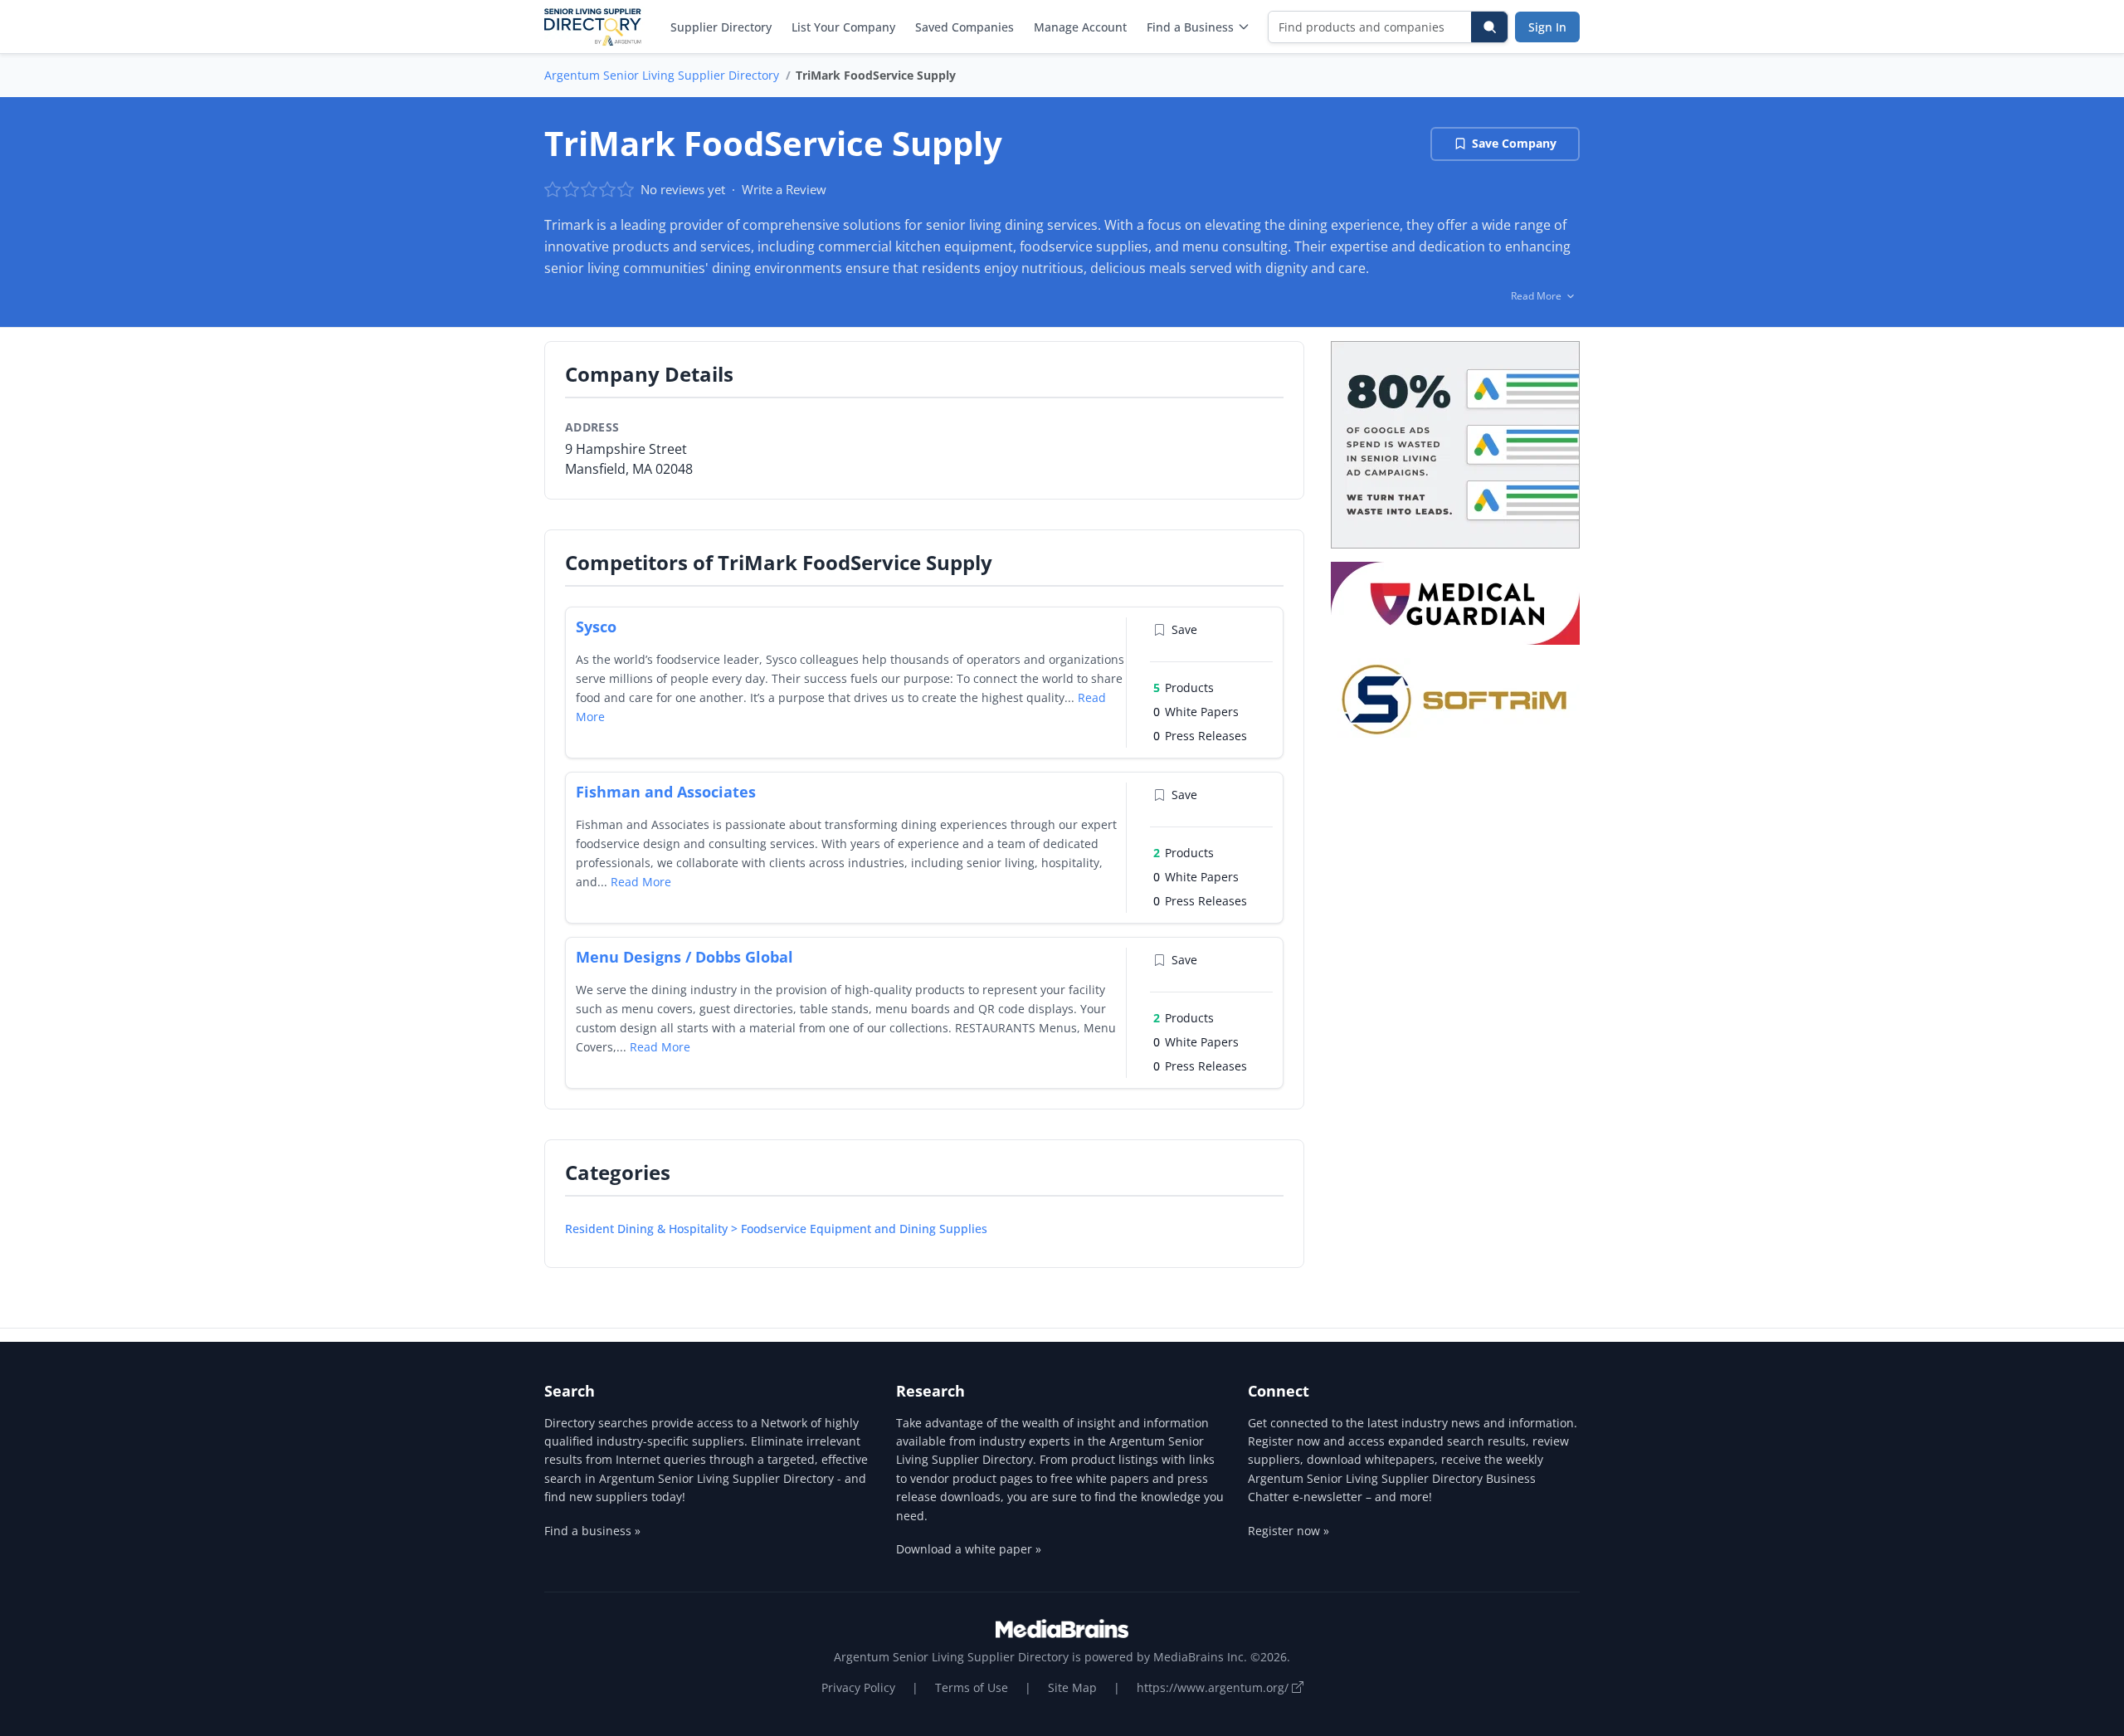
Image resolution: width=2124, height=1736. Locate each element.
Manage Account (1080, 27)
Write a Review (784, 189)
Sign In (1547, 27)
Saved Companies (965, 27)
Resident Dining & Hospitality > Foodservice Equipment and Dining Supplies (776, 1229)
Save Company (1514, 143)
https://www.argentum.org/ (1214, 1687)
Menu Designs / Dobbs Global (684, 957)
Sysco (596, 627)
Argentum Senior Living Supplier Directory (662, 75)
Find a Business (1190, 27)
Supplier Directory (721, 27)
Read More (641, 882)
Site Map (1072, 1687)
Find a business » (592, 1531)
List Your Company (843, 27)
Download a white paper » (969, 1549)
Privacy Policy (858, 1687)
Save (1184, 629)
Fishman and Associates (666, 792)
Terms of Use (972, 1687)
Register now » (1289, 1531)
